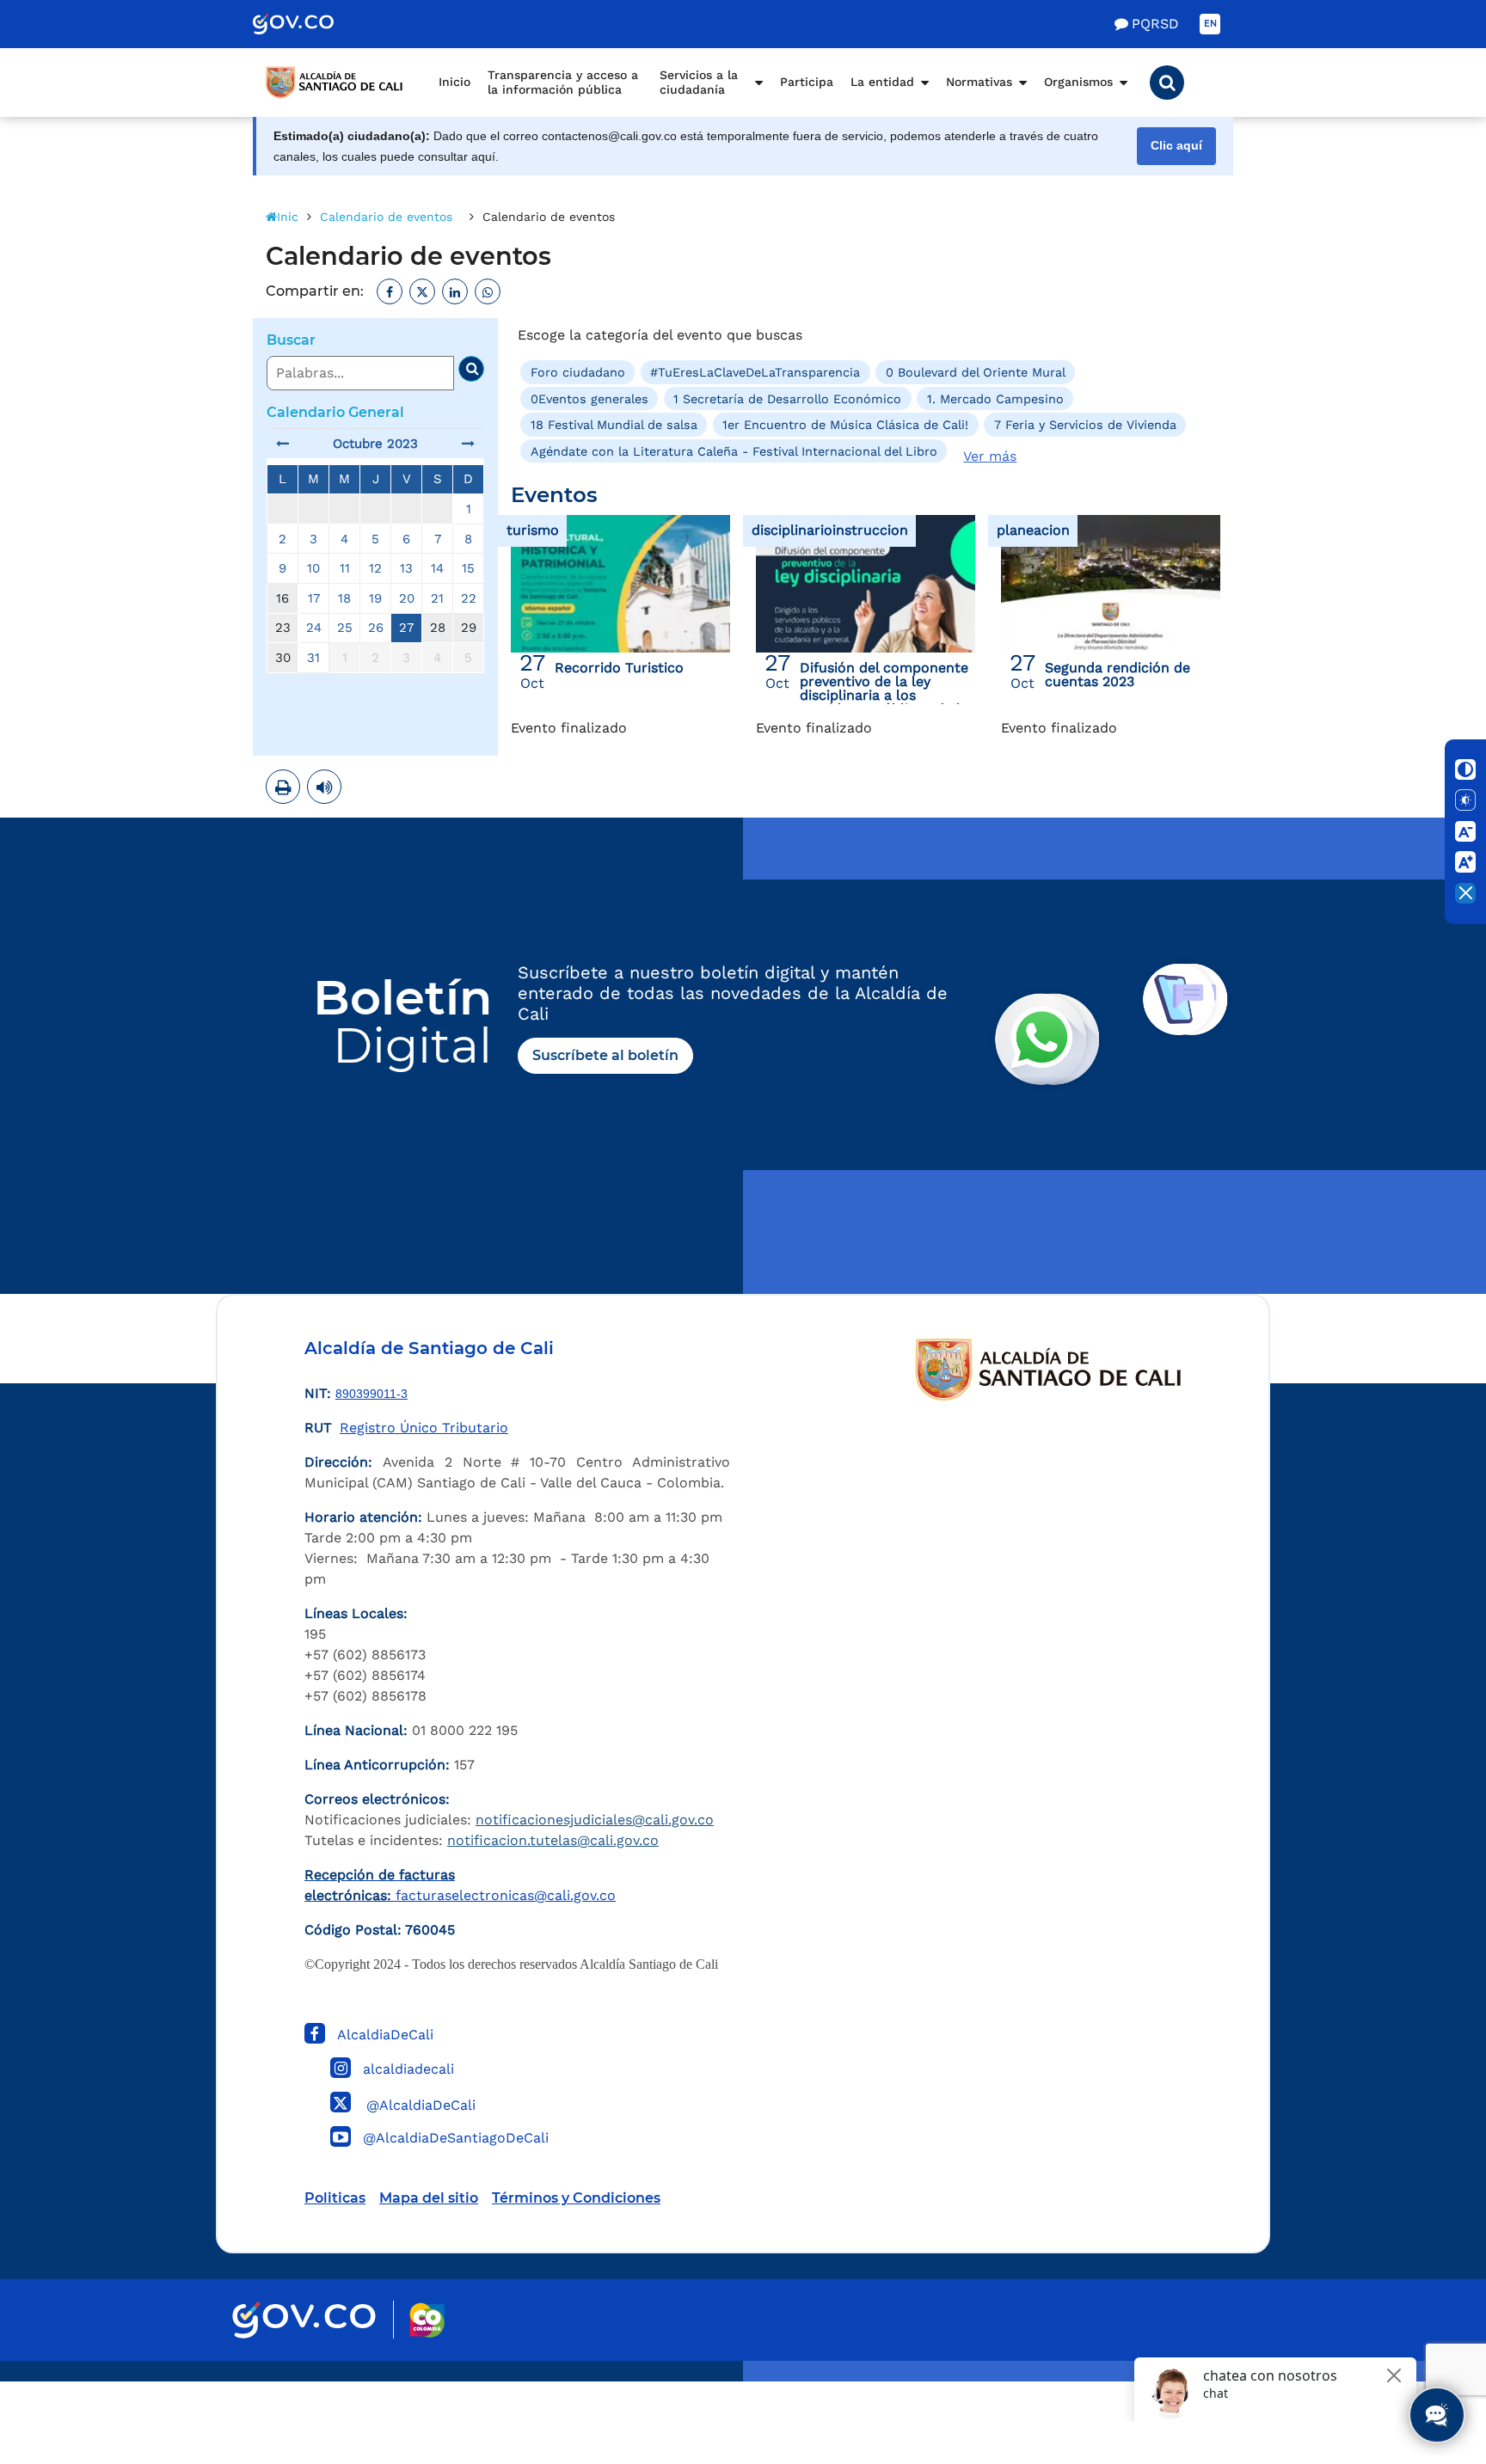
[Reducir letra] (1465, 831)
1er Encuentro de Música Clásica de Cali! (845, 425)
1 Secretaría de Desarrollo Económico (787, 399)
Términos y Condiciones (576, 2198)
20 (407, 598)
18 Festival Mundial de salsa (614, 425)
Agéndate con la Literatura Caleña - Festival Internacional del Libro (734, 451)
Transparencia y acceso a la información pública (563, 83)
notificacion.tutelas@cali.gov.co (553, 1840)
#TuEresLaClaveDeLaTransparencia (755, 372)
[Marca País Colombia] (427, 2320)
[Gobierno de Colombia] (311, 24)
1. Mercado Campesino (995, 399)
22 (469, 598)
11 (345, 568)
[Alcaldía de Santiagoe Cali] (335, 83)
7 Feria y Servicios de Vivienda (1085, 425)
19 (375, 598)
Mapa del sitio (429, 2198)
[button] (1167, 83)
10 (313, 568)
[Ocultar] (1465, 893)
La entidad (882, 82)
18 (344, 598)
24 (314, 628)
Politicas (335, 2198)
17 (314, 598)
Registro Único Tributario (424, 1428)
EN (1210, 24)
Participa (807, 82)
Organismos (1078, 82)
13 (406, 568)
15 (468, 568)
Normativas (979, 82)
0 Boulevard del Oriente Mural (976, 372)
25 (345, 628)
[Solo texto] (1465, 800)
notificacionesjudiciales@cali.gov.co (595, 1820)
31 (313, 658)
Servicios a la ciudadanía (699, 83)
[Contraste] (1465, 769)
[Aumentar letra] (1465, 862)
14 (437, 568)
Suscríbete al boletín (605, 1055)
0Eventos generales (589, 399)
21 (437, 598)
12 (375, 568)
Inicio (454, 82)
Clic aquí (1176, 146)
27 (406, 628)
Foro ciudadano (578, 372)
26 (376, 628)
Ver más (990, 456)
